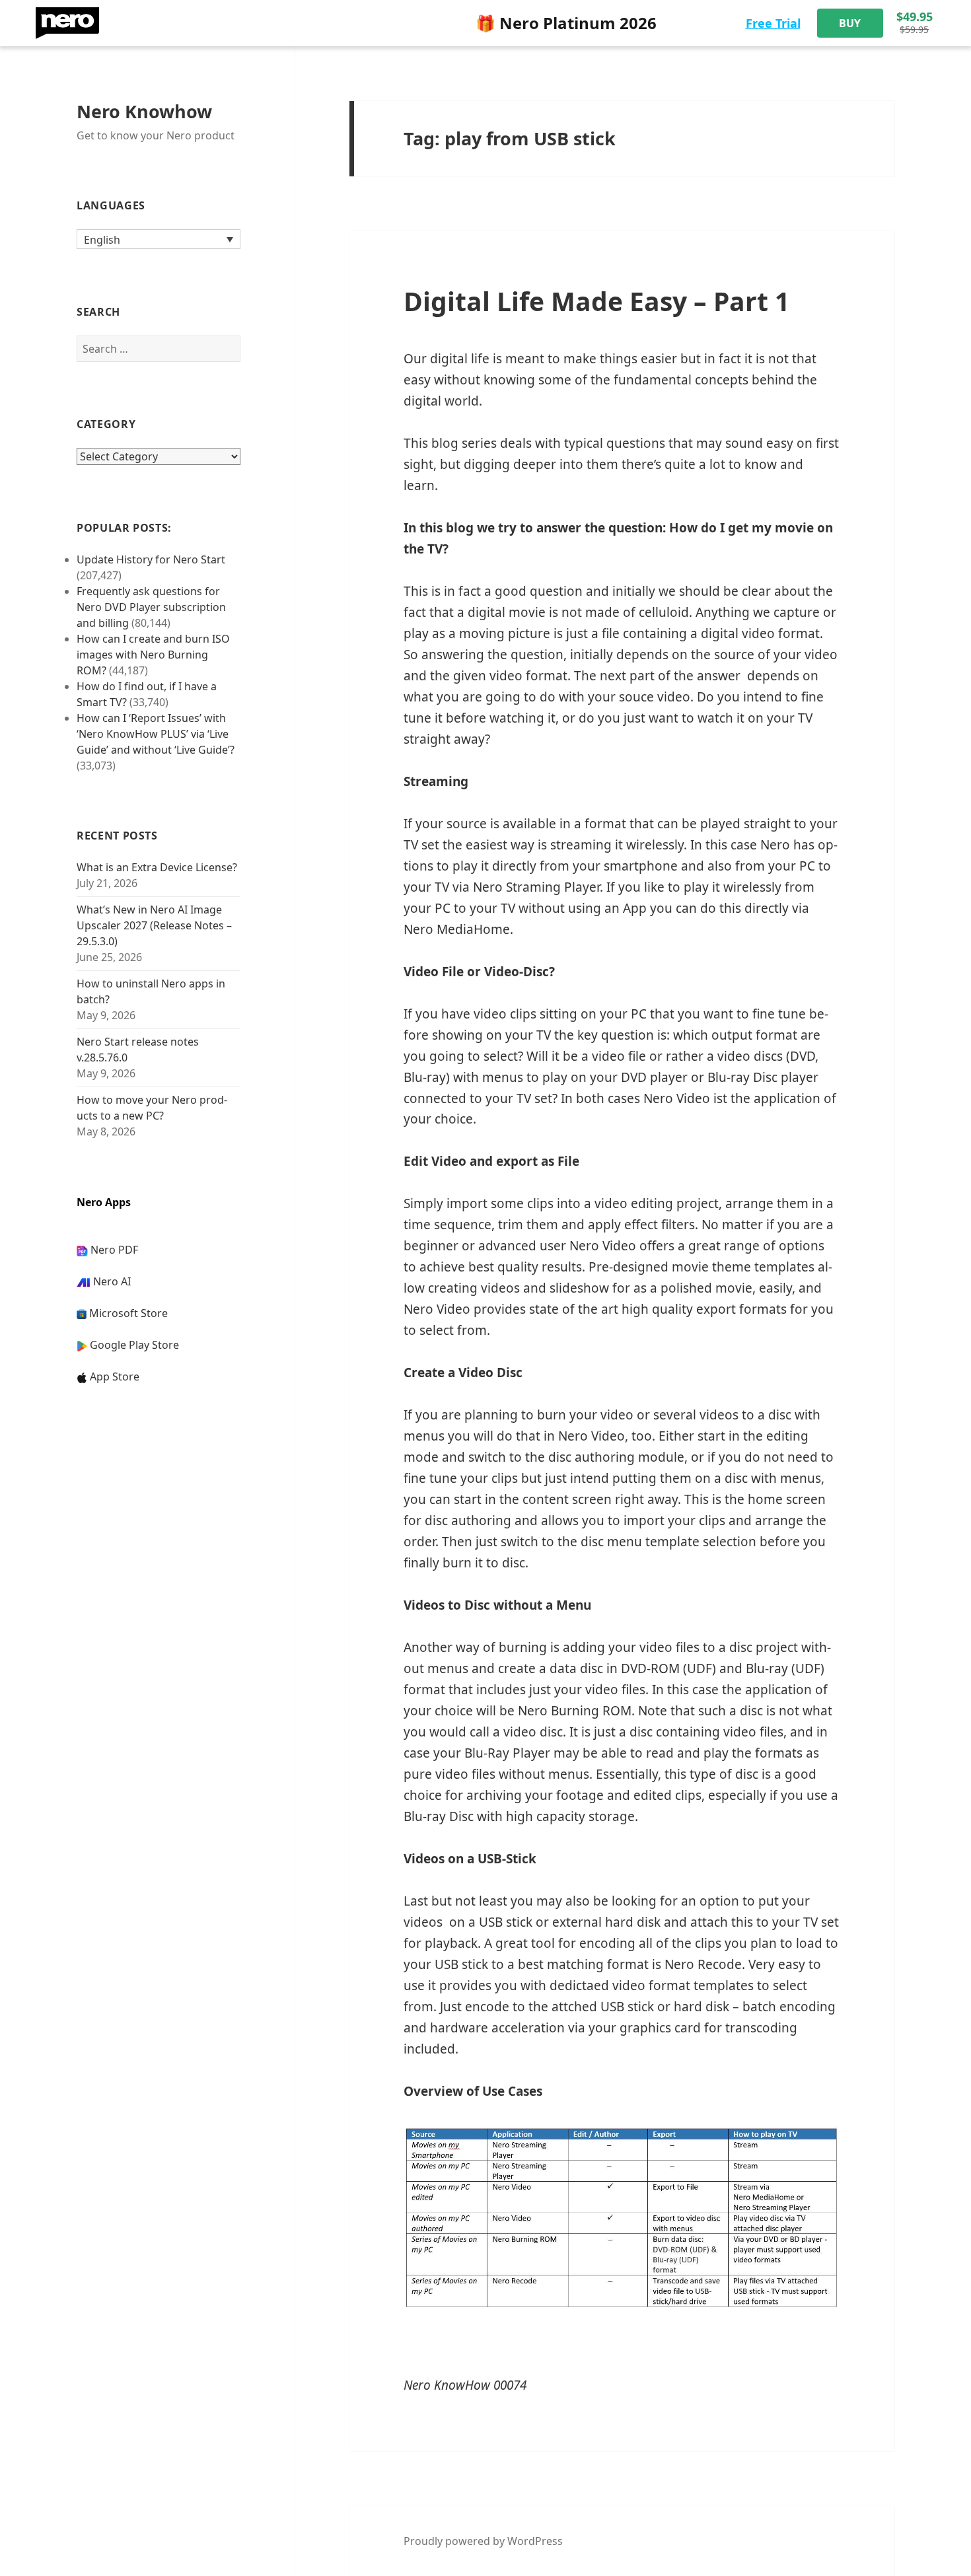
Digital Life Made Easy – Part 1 (596, 301)
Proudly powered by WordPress (483, 2541)
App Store (115, 1377)
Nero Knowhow (144, 111)
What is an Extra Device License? (157, 867)
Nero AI (112, 1281)
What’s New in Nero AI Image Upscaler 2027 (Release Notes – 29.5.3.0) (154, 925)
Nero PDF (114, 1250)
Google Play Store (134, 1345)
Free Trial (773, 23)
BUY (850, 23)
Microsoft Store (128, 1313)
